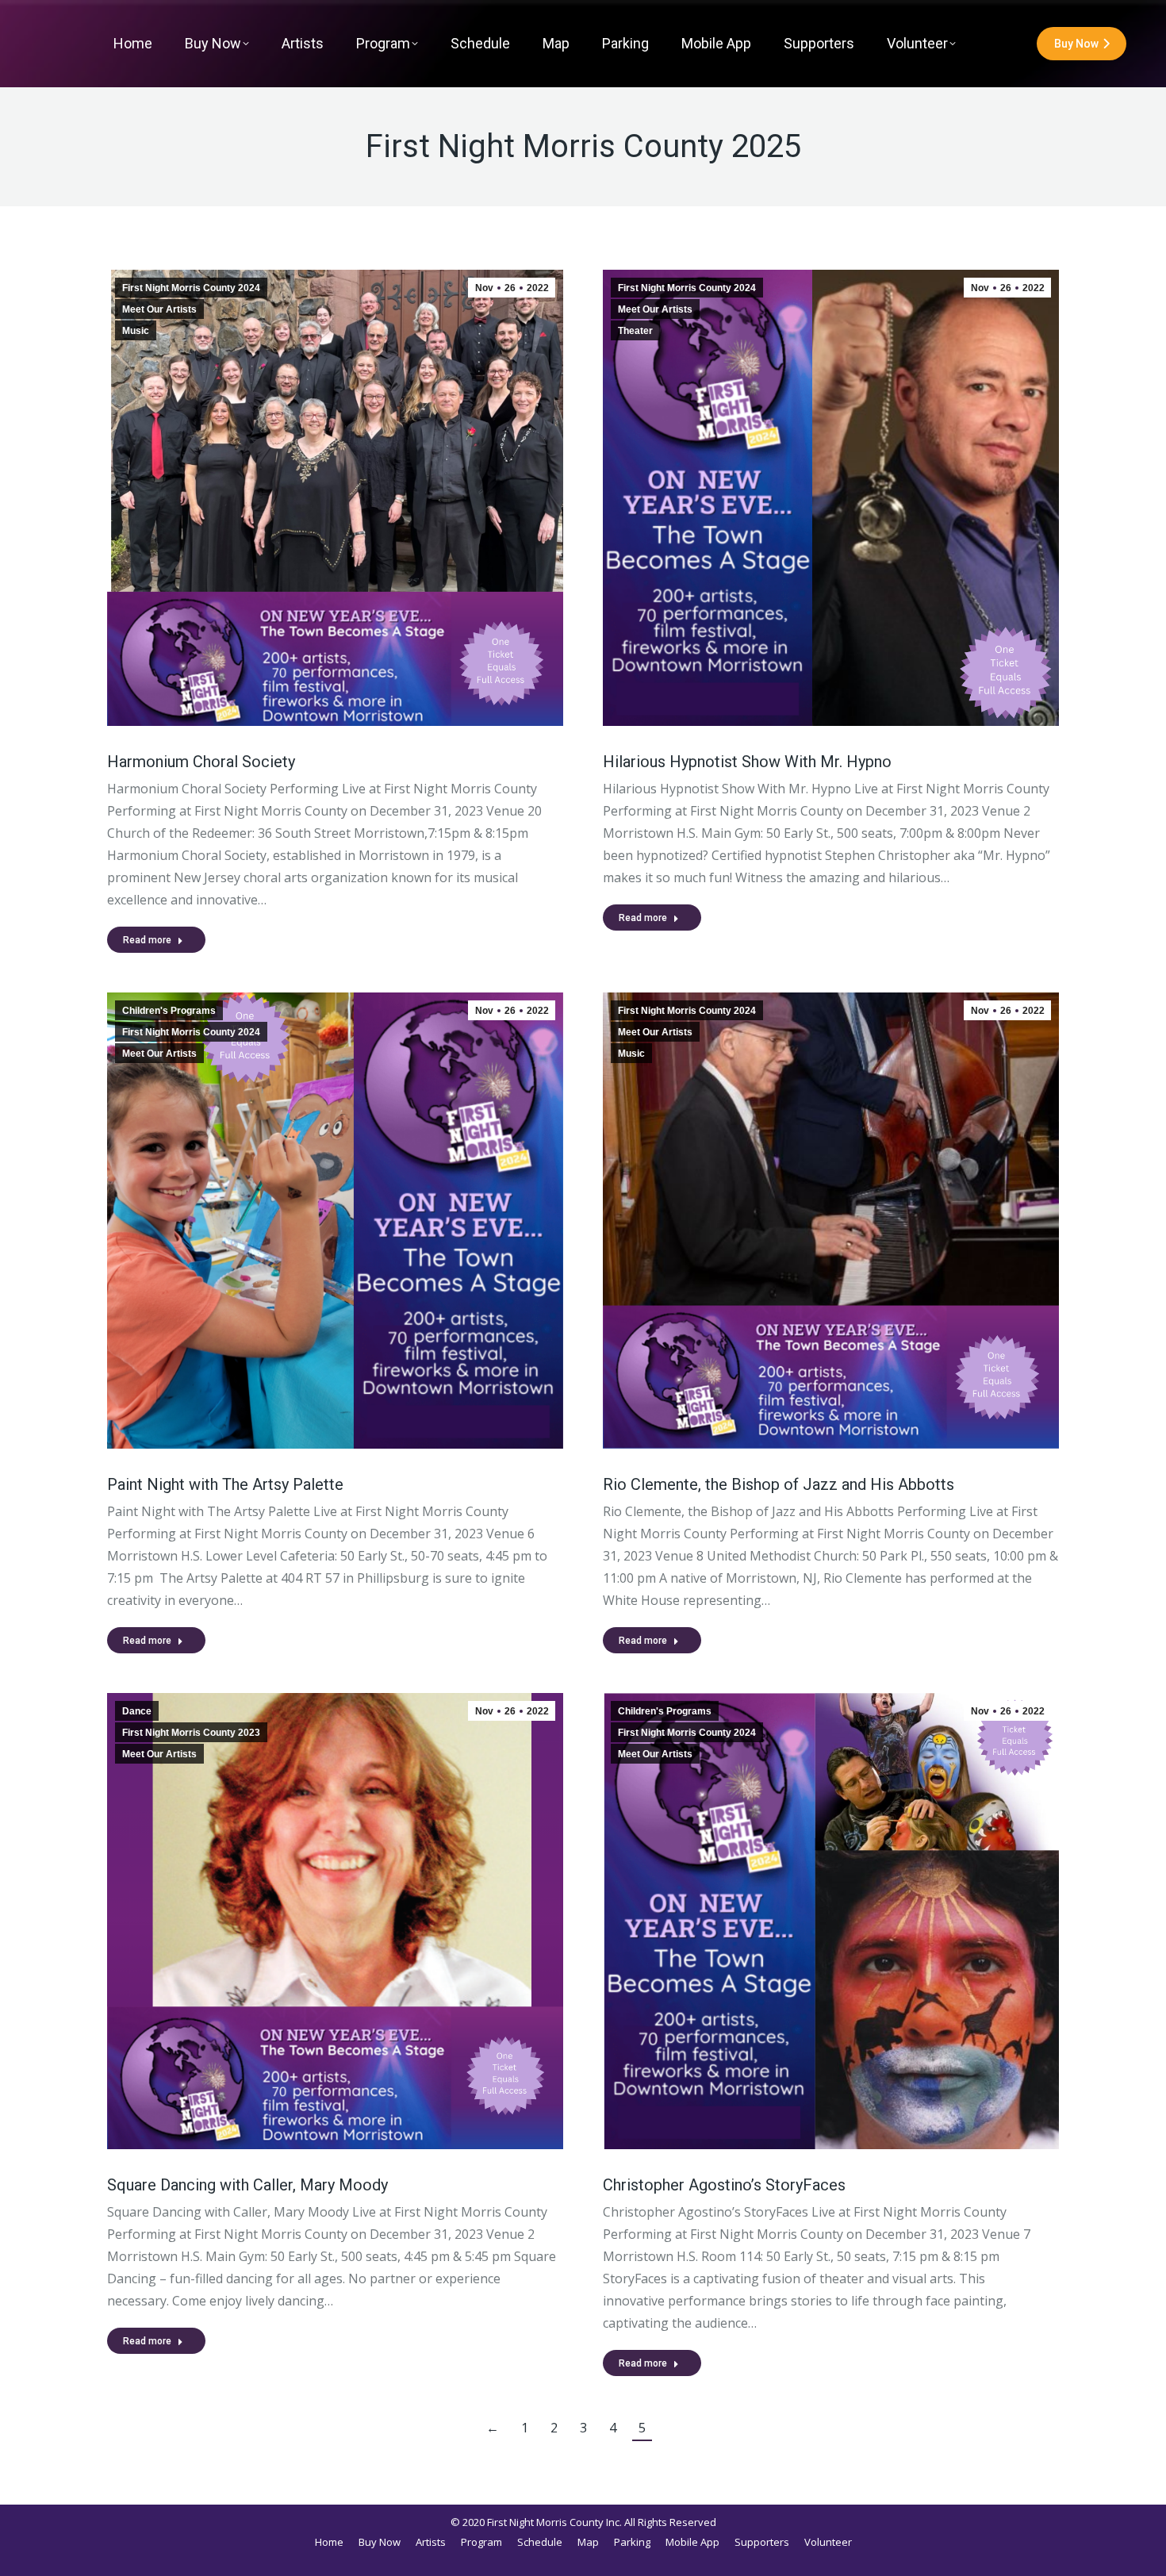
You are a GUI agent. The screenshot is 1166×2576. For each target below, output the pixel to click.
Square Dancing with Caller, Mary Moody (247, 2185)
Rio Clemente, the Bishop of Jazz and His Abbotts (779, 1484)
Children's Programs (169, 1011)
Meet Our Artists (159, 309)
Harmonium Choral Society (201, 762)
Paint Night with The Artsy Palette (225, 1484)
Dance (137, 1711)
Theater (635, 331)
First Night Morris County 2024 (191, 288)
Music (136, 331)
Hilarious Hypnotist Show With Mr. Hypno (747, 762)
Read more (147, 940)
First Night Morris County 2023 (191, 1733)
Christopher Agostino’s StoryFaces (724, 2185)
